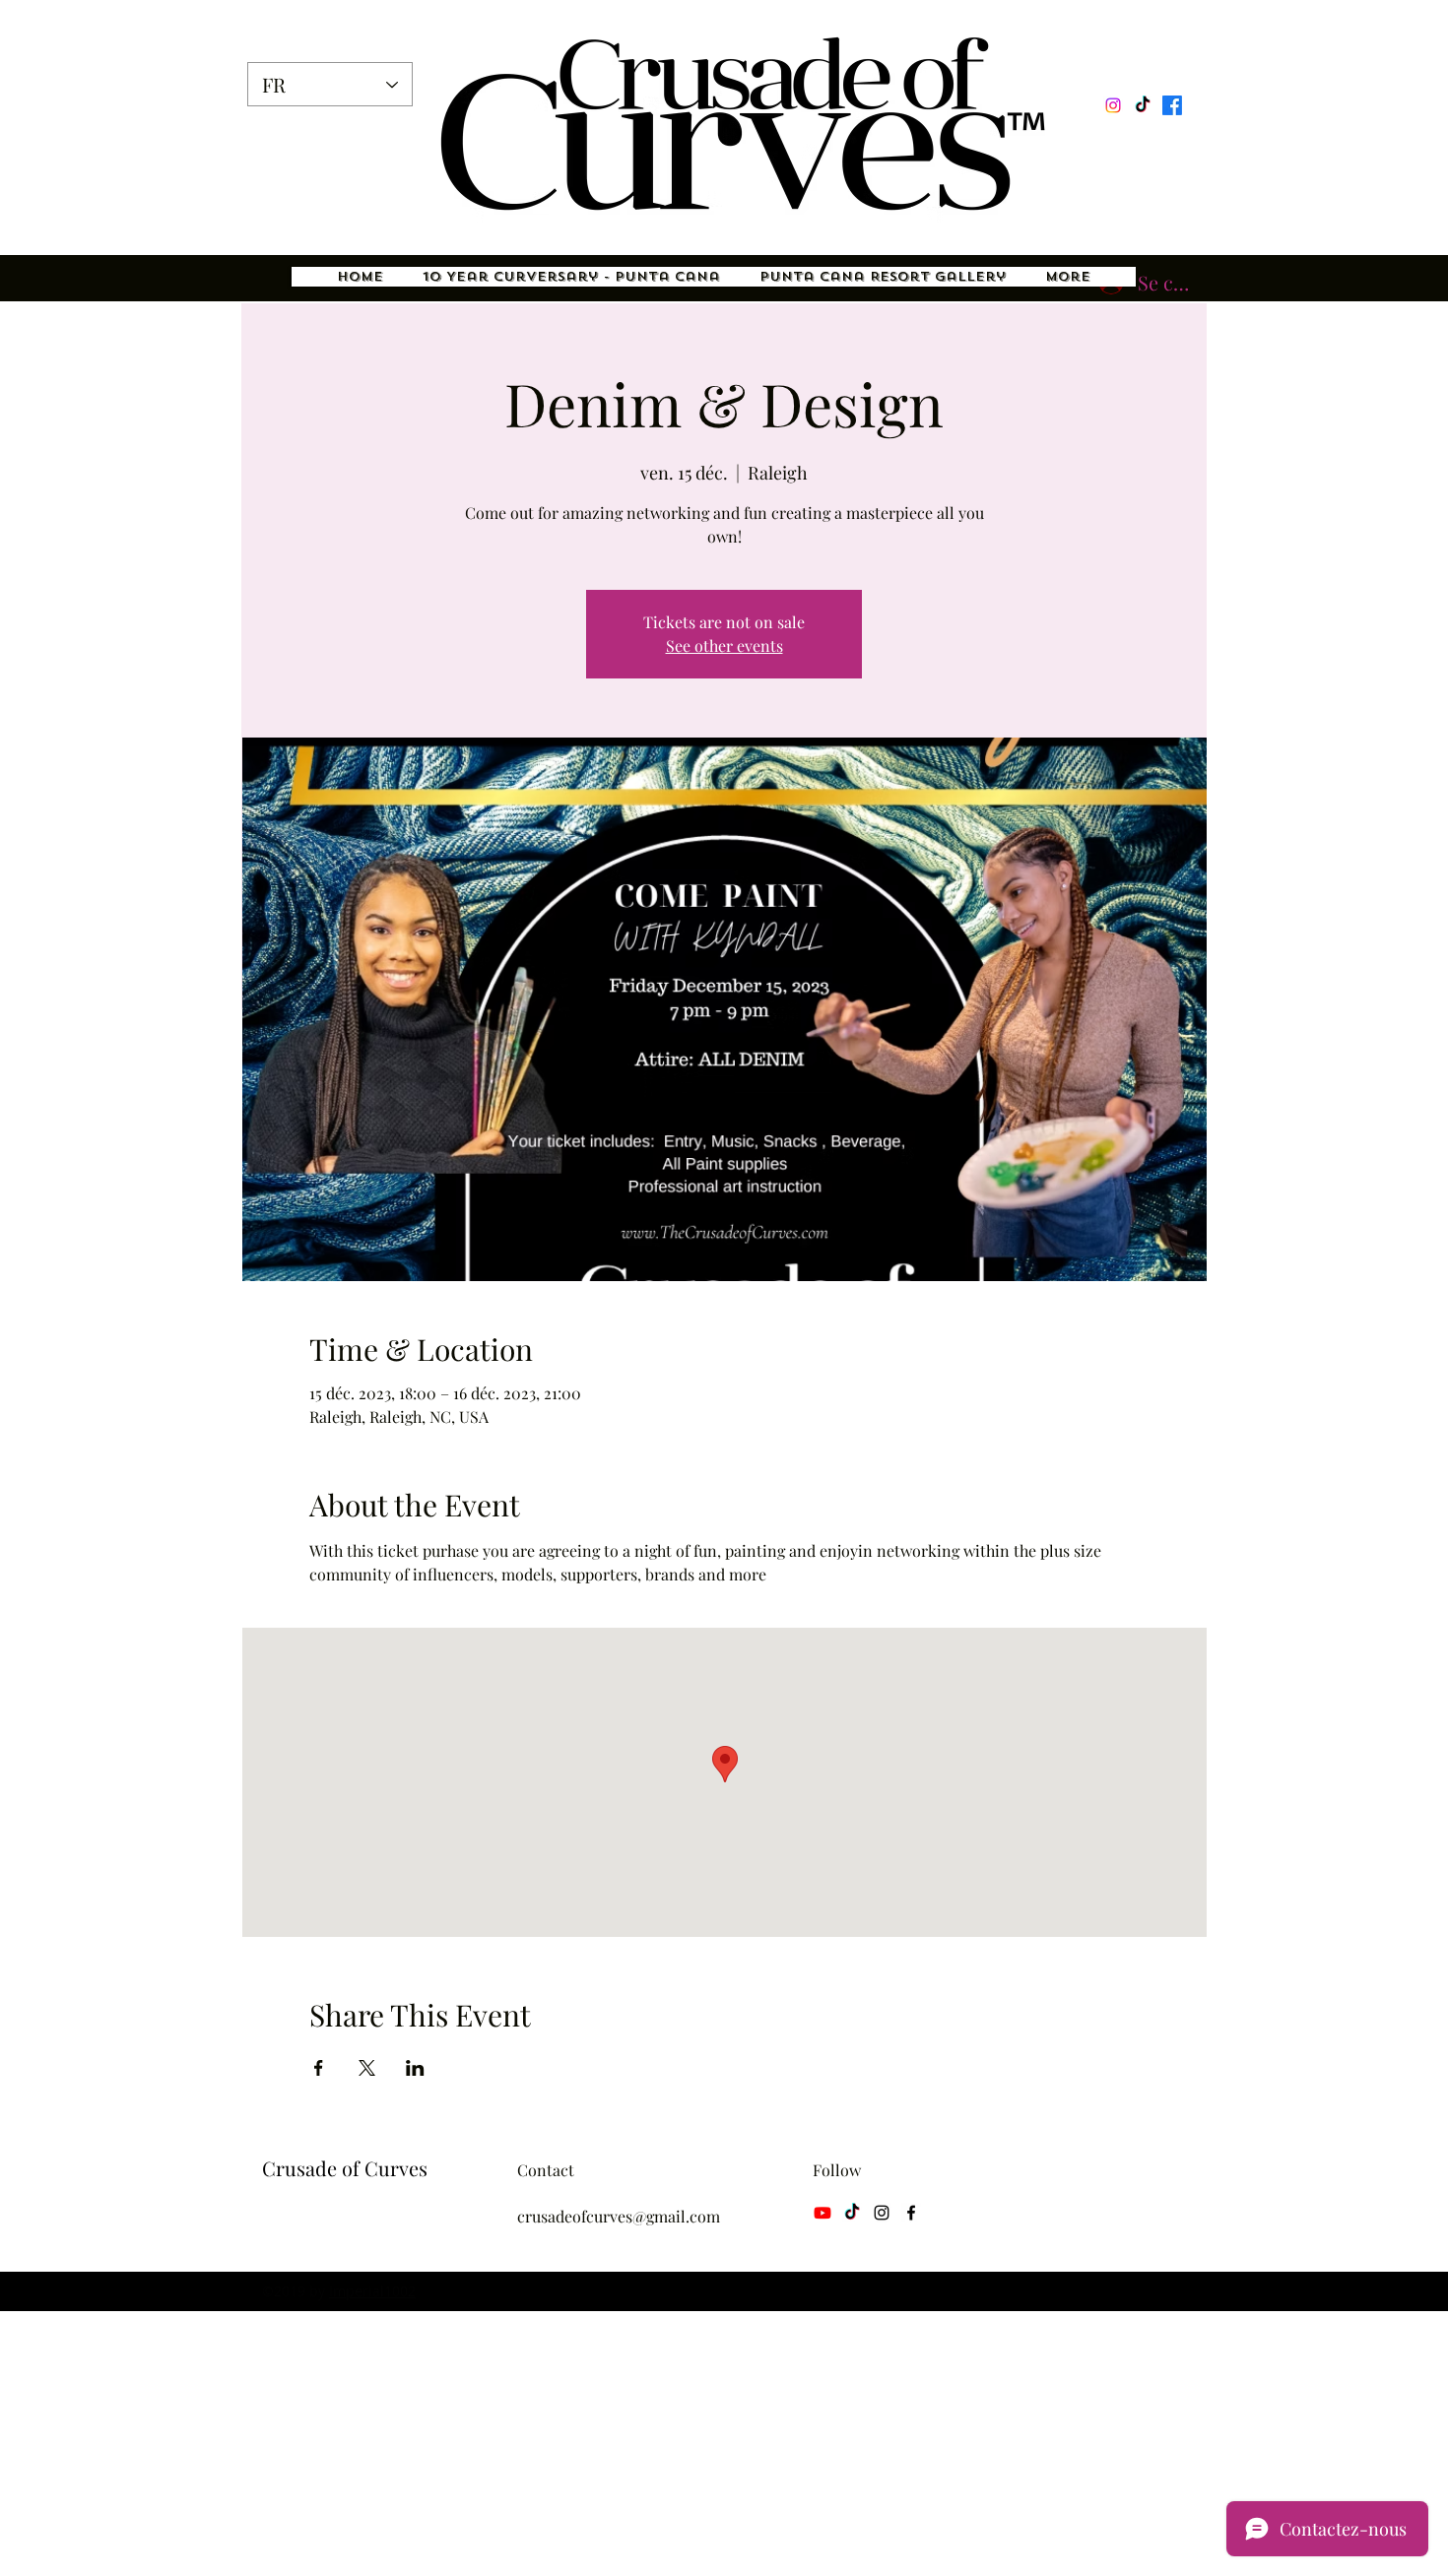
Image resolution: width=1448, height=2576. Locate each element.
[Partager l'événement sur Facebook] (319, 2068)
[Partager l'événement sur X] (367, 2068)
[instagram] (882, 2213)
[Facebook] (1172, 105)
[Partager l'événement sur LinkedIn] (415, 2068)
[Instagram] (1113, 105)
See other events (724, 645)
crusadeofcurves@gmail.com (619, 2216)
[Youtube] (823, 2213)
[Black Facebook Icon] (911, 2213)
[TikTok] (1143, 105)
